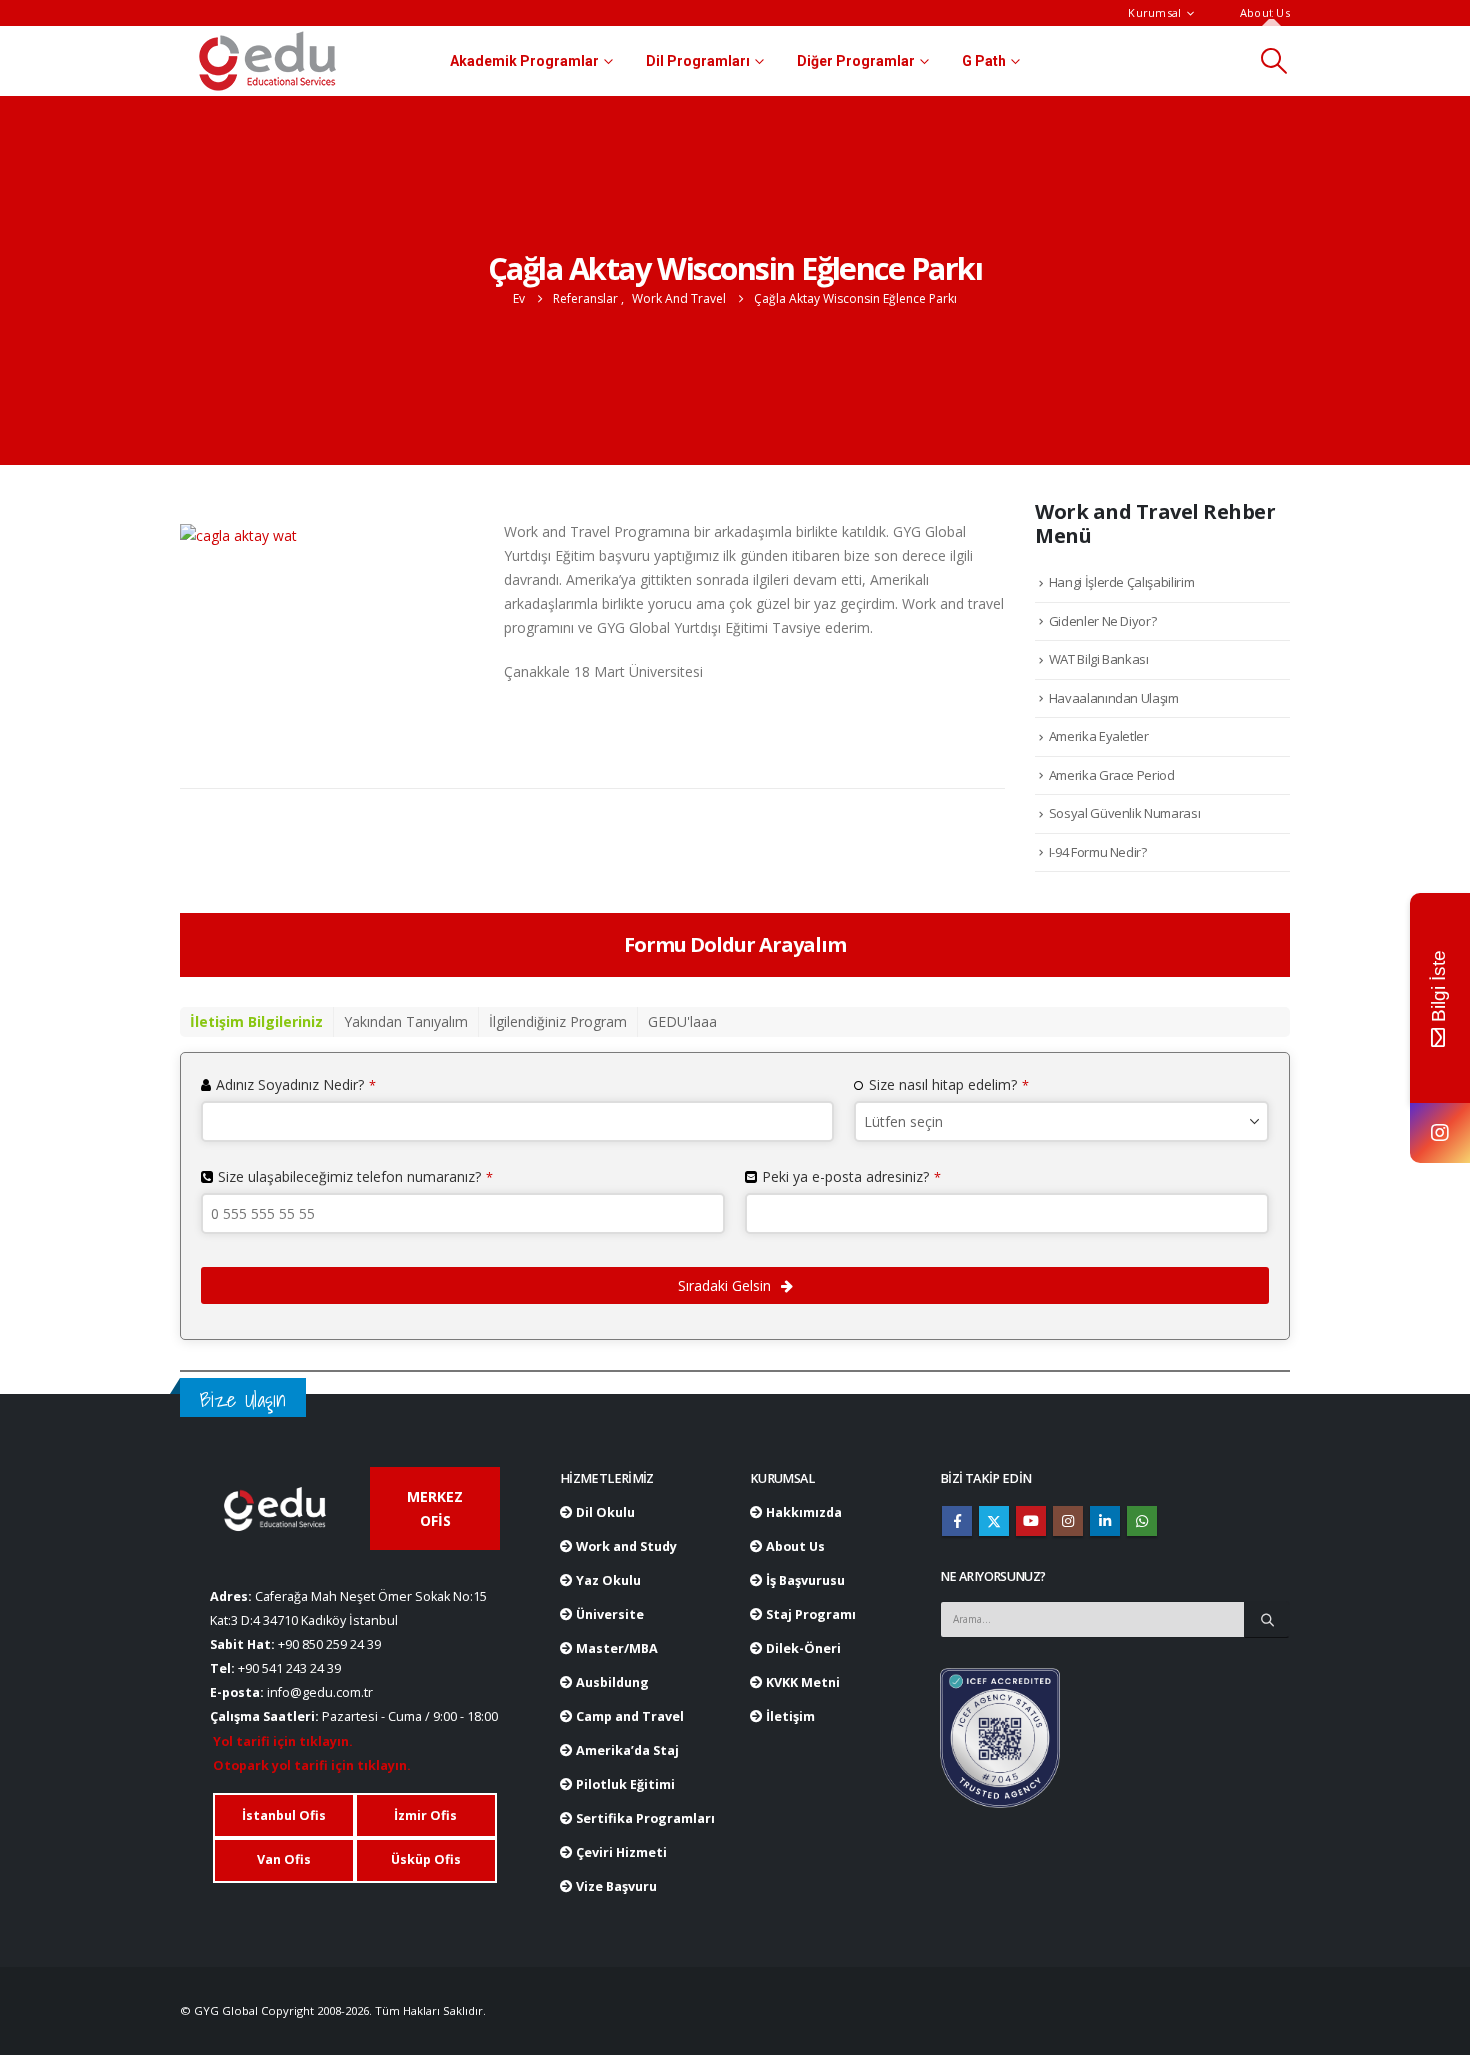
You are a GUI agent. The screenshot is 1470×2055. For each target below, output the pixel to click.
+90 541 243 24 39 (289, 1668)
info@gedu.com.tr (320, 1692)
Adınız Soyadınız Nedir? (296, 1084)
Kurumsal (1154, 12)
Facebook (957, 1521)
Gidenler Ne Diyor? (1103, 621)
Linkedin (1105, 1521)
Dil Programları (698, 61)
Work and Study (625, 1546)
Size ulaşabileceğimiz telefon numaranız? (355, 1176)
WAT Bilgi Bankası (1099, 659)
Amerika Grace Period (1112, 775)
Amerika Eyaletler (1099, 736)
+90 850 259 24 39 (329, 1644)
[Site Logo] (267, 61)
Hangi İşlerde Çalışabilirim (1122, 582)
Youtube (1031, 1521)
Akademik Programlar (524, 61)
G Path (984, 61)
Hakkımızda (802, 1512)
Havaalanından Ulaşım (1114, 698)
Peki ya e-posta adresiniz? (851, 1176)
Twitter (994, 1521)
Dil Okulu (604, 1512)
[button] (1274, 61)
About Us (1265, 12)
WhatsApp (1142, 1521)
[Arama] (1267, 1619)
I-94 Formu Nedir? (1098, 852)
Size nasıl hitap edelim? (949, 1084)
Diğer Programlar (856, 61)
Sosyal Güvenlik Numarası (1125, 813)
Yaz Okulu (607, 1580)
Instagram (1068, 1521)
